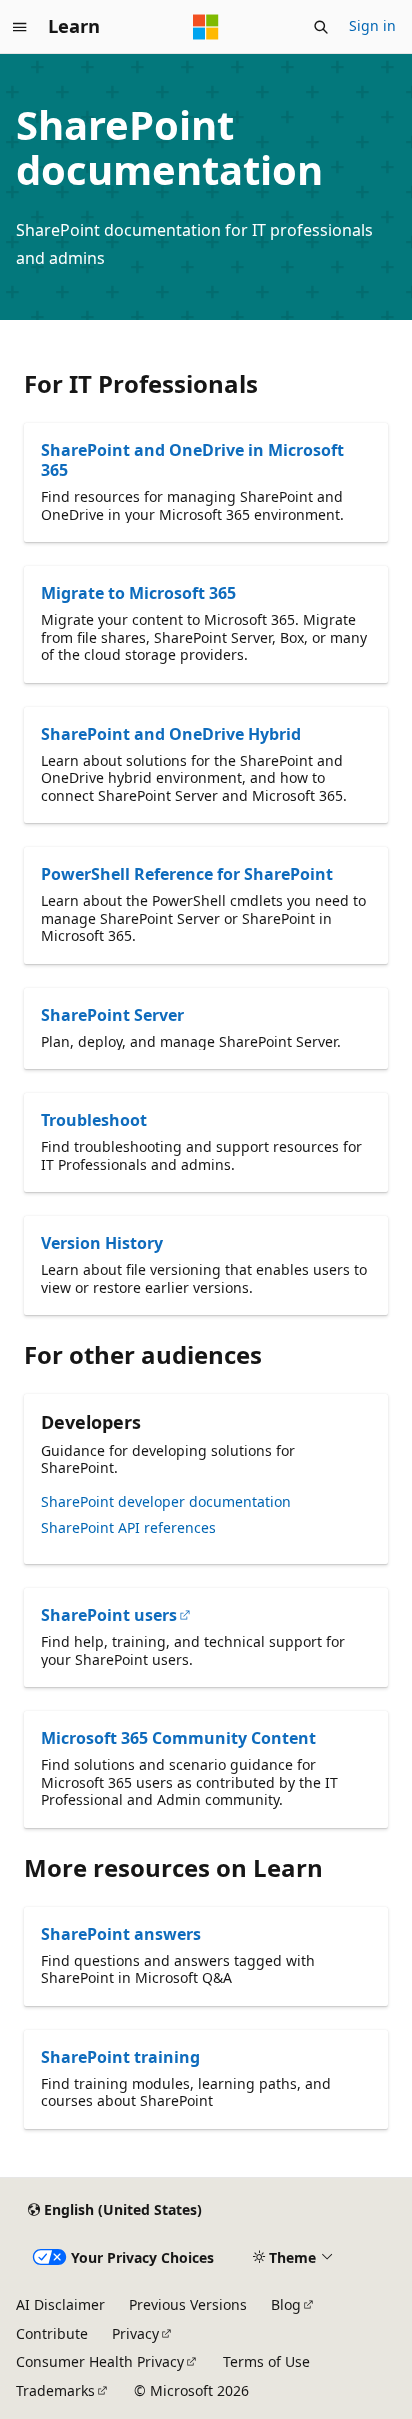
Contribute (52, 2333)
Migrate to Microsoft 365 (138, 593)
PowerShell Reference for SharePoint (187, 874)
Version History (102, 1243)
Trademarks (55, 2390)
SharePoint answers (121, 1934)
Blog (286, 2304)
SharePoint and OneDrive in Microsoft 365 (192, 460)
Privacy (135, 2333)
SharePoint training (120, 2057)
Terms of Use (266, 2361)
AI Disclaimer (60, 2304)
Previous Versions (188, 2304)
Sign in (372, 25)
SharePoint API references (128, 1527)
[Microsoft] (206, 27)
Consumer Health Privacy (100, 2361)
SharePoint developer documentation (166, 1501)
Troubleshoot (94, 1120)
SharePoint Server (112, 1015)
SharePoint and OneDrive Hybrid (171, 734)
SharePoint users (109, 1615)
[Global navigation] (20, 27)
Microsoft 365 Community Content (178, 1738)
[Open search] (321, 27)
